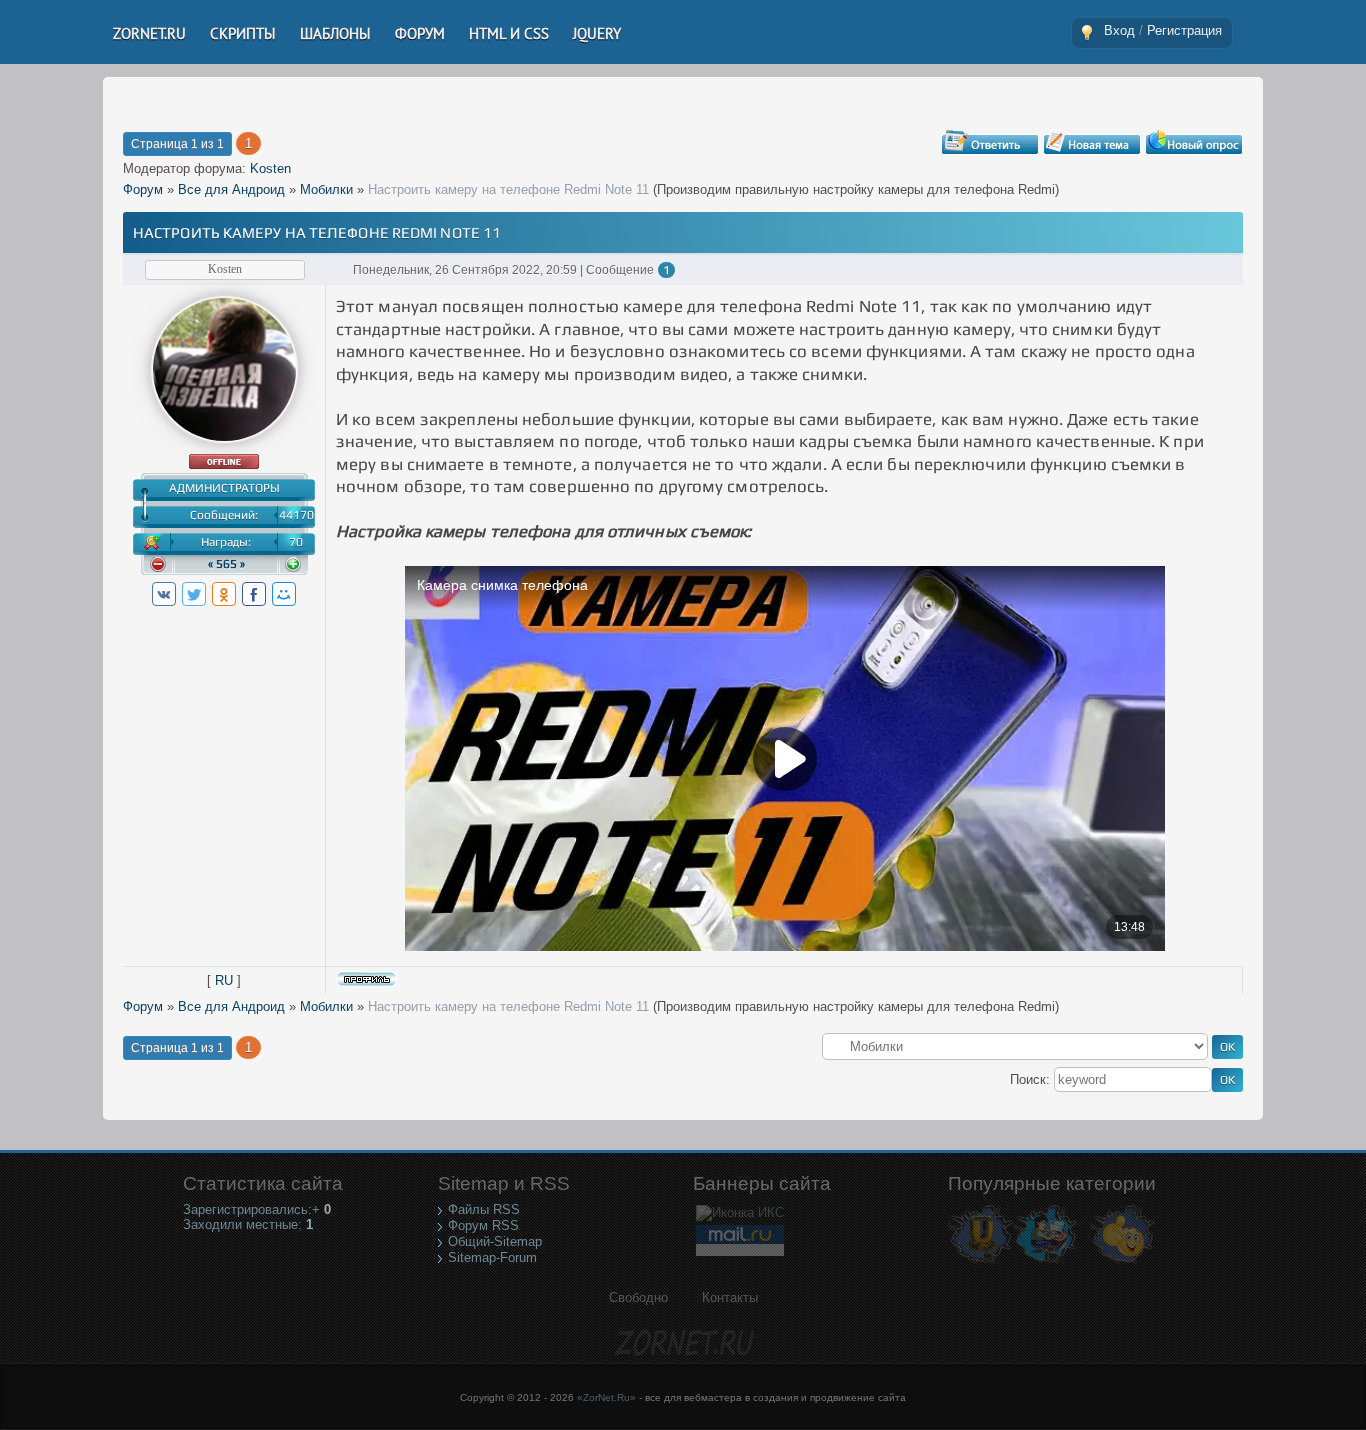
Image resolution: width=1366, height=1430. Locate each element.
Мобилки (326, 189)
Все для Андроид (231, 189)
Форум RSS (483, 1225)
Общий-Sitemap (495, 1241)
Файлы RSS (484, 1209)
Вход (1119, 30)
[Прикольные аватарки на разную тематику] (1122, 1262)
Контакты (730, 1297)
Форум (143, 189)
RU (224, 980)
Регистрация (1184, 30)
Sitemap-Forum (492, 1257)
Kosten (270, 168)
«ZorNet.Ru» (606, 1397)
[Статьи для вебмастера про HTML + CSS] (1045, 1262)
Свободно (638, 1297)
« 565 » (226, 564)
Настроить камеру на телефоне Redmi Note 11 (508, 189)
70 (296, 542)
